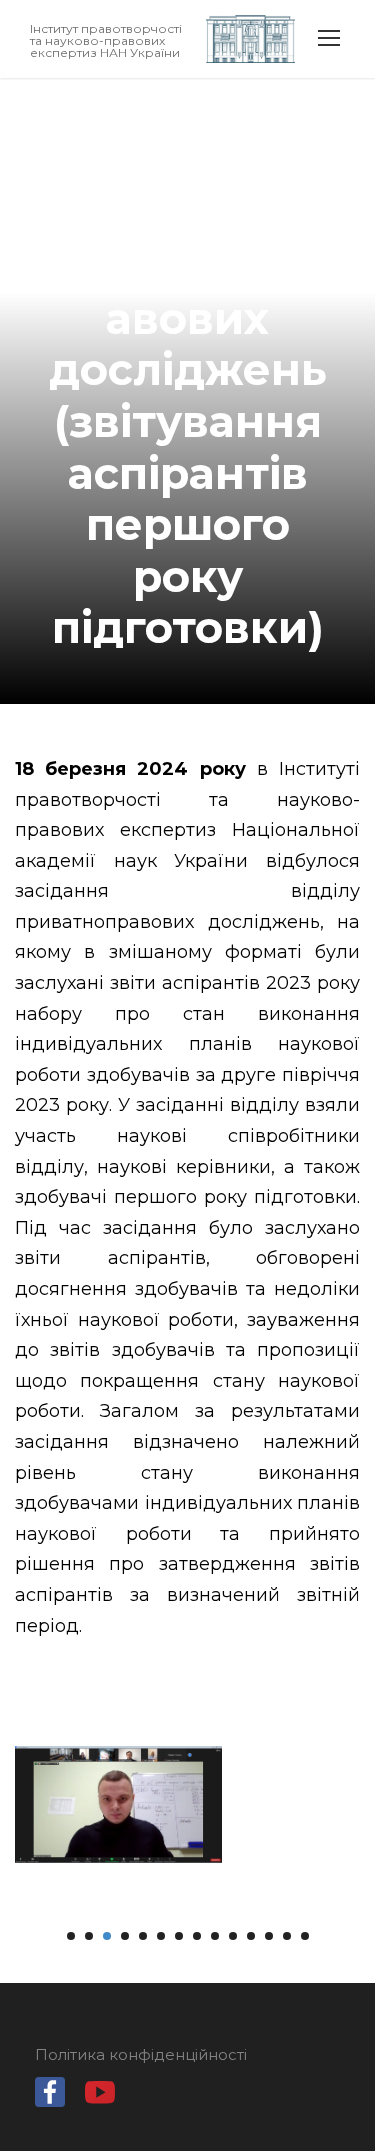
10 (233, 1936)
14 (305, 1936)
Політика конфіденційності (141, 2054)
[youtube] (100, 2097)
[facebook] (50, 2097)
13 (287, 1936)
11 (251, 1936)
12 (269, 1936)
